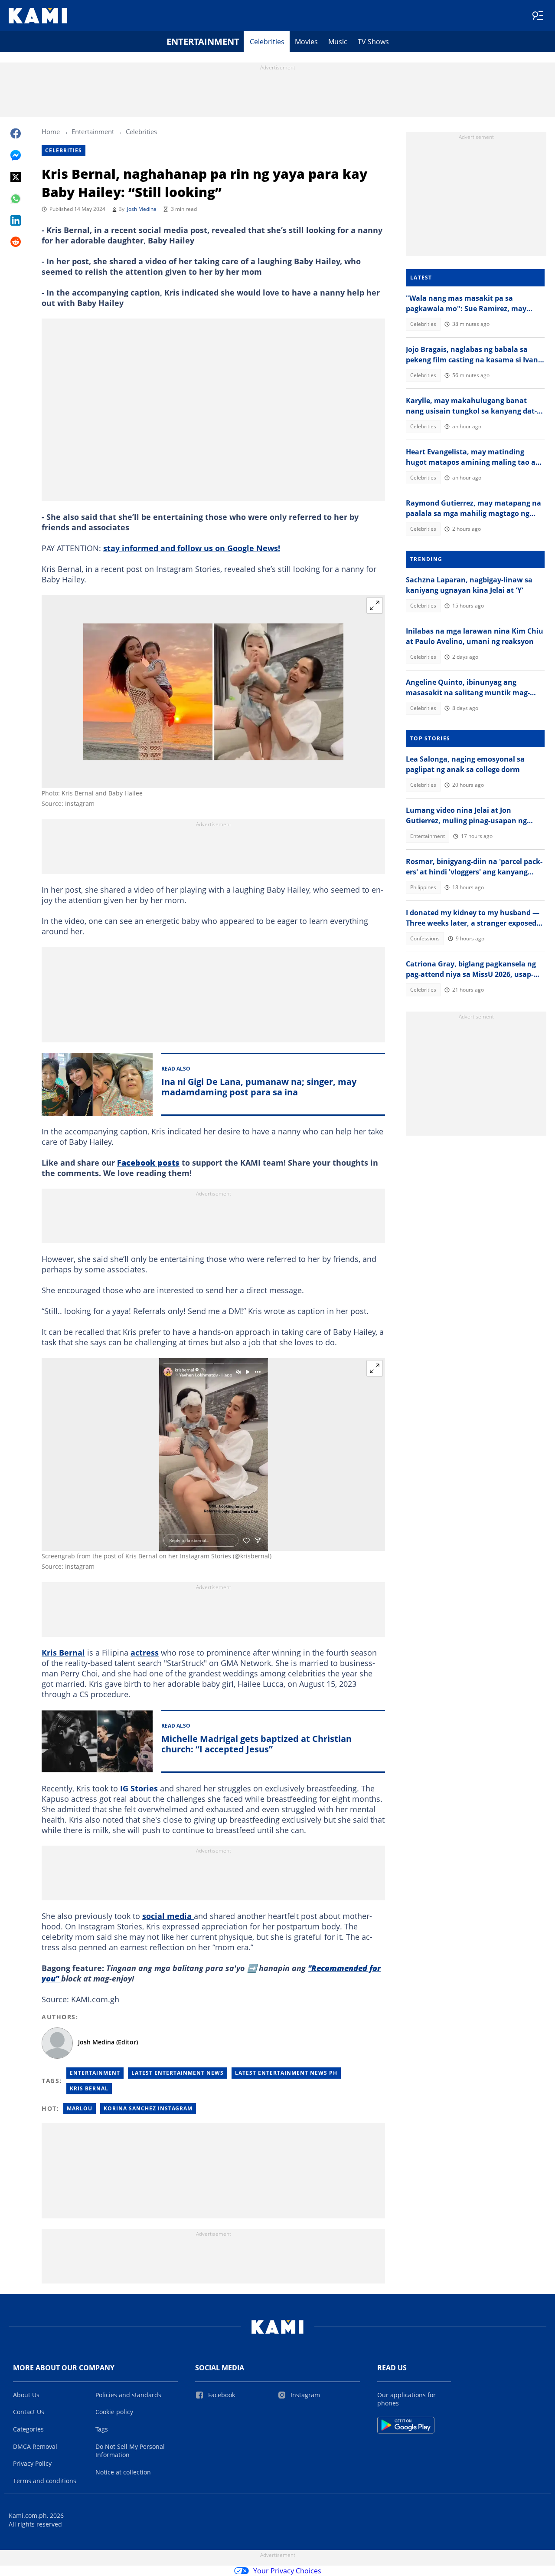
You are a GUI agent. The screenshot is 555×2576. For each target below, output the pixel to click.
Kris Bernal (63, 1653)
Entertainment (203, 41)
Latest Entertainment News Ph (286, 2073)
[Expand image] (375, 605)
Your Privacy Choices (287, 2571)
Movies (306, 42)
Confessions (425, 938)
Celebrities (267, 42)
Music (338, 42)
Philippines (423, 887)
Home (51, 131)
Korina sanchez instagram (148, 2108)
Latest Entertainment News (178, 2073)
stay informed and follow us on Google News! (192, 548)
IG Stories (140, 1788)
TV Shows (373, 42)
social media (168, 1916)
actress (145, 1653)
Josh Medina (142, 209)
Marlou (80, 2108)
